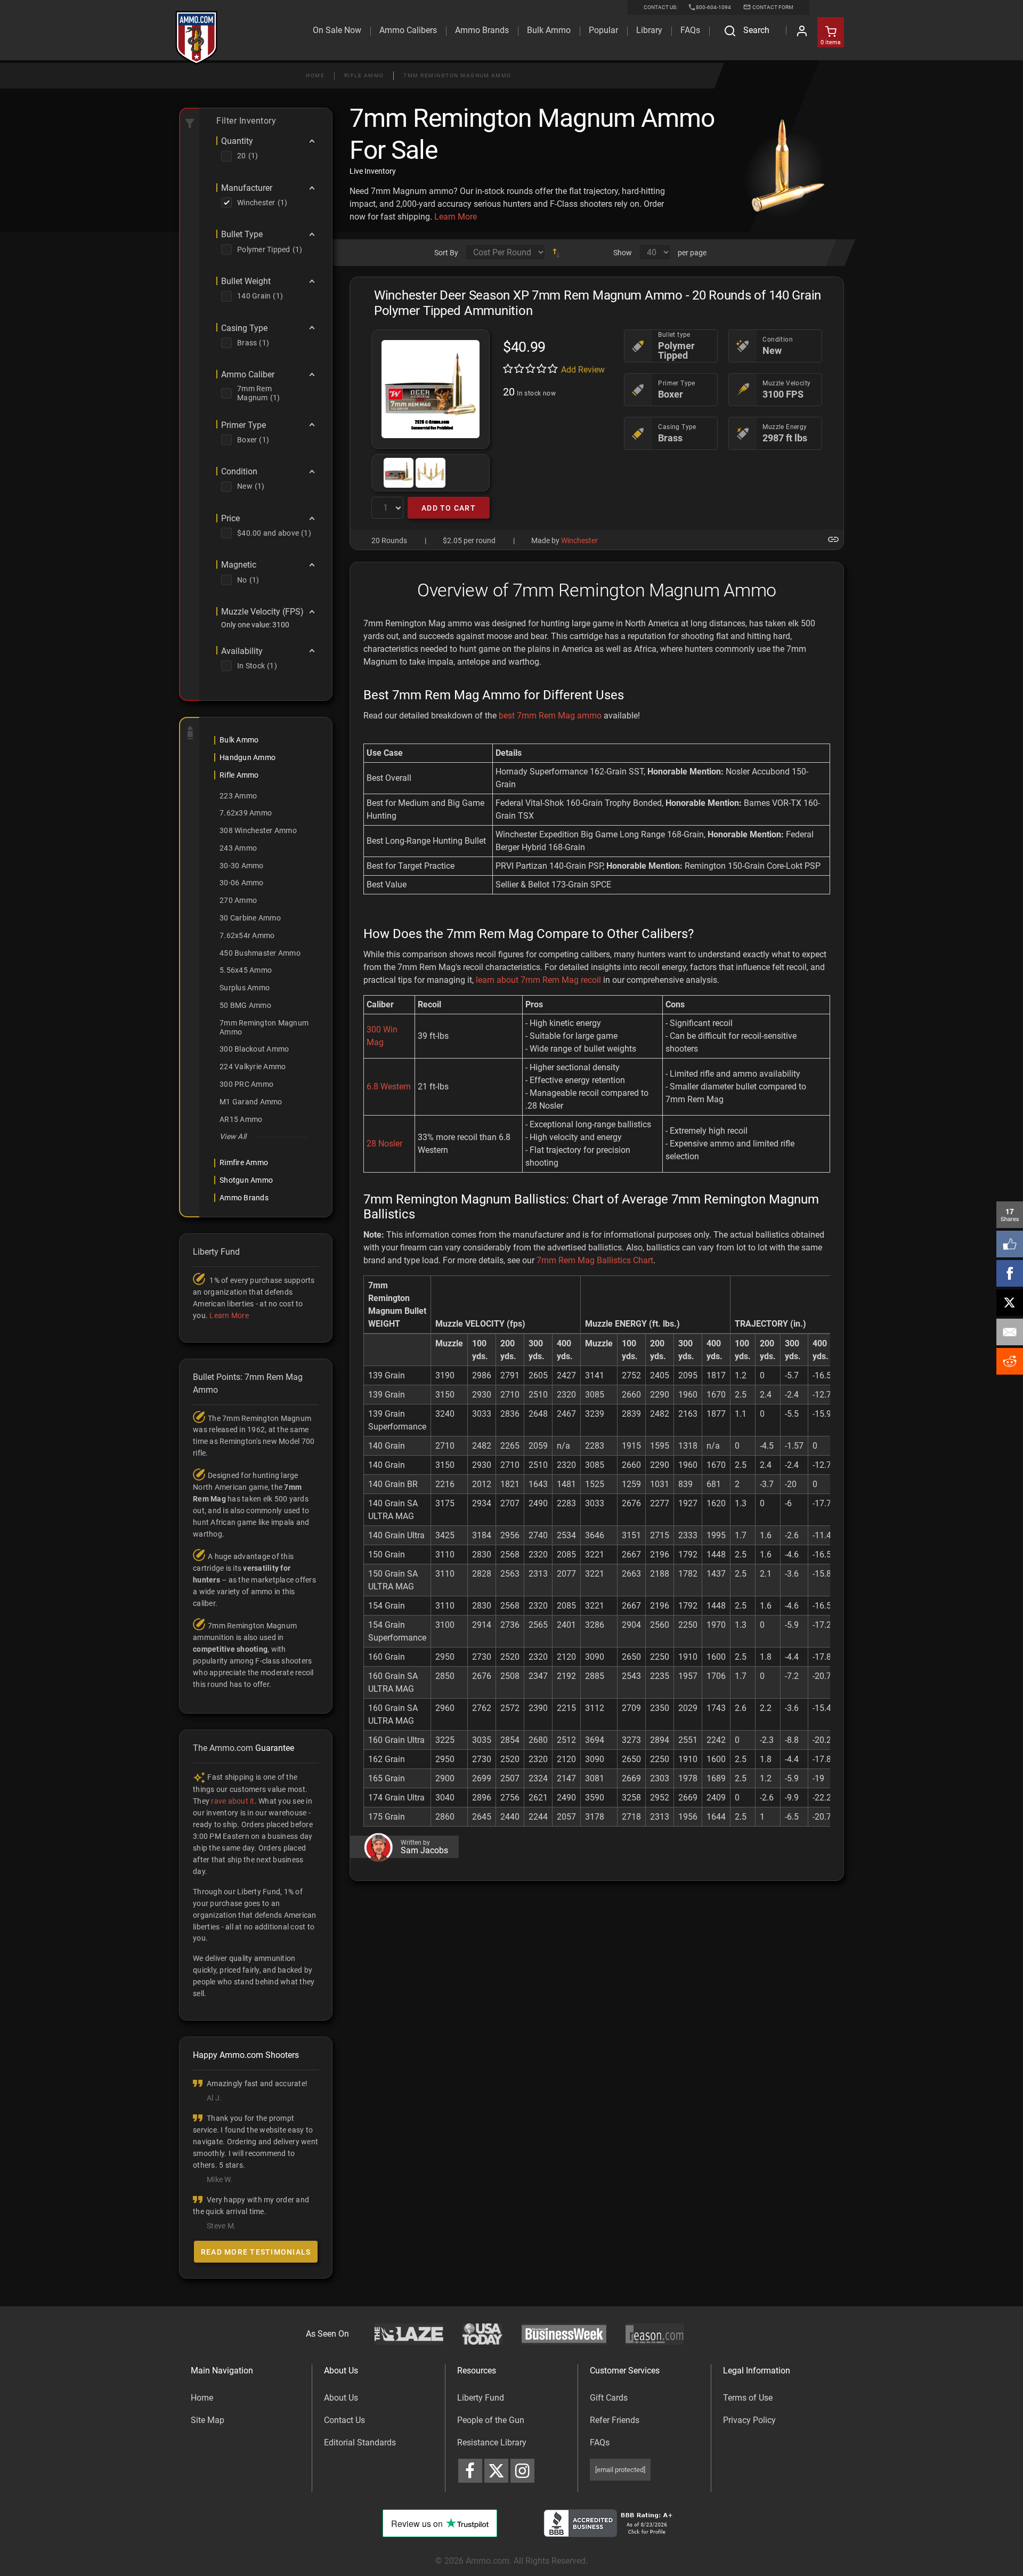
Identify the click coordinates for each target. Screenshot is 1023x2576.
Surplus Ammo (245, 988)
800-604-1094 (713, 7)
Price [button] (230, 519)
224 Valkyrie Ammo (253, 1067)
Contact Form (772, 7)
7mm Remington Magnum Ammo (457, 75)
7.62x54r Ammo (247, 935)
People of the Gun (491, 2420)
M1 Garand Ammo (251, 1102)
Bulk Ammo (549, 30)
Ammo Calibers (408, 30)
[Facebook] (1010, 1273)
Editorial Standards (360, 2442)
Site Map (208, 2420)
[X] (1010, 1303)
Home (315, 75)
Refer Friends (615, 2420)
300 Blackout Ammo (254, 1049)
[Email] (1010, 1332)
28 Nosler (384, 1144)
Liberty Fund (481, 2398)
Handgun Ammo (247, 757)
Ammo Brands (482, 30)
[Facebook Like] (1010, 1244)
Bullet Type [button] (242, 235)
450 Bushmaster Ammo (260, 953)
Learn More (456, 217)
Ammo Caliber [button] (248, 375)
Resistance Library (492, 2442)
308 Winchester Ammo (258, 830)
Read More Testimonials (256, 2252)
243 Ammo (238, 848)
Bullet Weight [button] (246, 281)
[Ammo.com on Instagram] (522, 2471)
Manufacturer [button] (247, 188)
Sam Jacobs (424, 1851)
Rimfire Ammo (244, 1162)
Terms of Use (748, 2398)
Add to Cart (449, 508)
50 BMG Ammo (245, 1005)
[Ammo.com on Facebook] (470, 2471)
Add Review (583, 370)
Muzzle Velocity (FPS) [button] (262, 612)
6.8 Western (389, 1087)
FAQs (600, 2442)
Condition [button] (239, 472)
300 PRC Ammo (246, 1084)
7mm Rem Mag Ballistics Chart (595, 1260)
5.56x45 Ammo (246, 970)
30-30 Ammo (242, 866)
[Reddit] (1010, 1361)
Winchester (579, 540)
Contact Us (344, 2420)
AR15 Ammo (241, 1119)
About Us (341, 2398)
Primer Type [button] (243, 425)
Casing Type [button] (244, 328)
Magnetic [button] (239, 565)
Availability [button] (242, 651)
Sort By (446, 253)
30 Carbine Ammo (250, 918)
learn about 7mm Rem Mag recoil (538, 980)
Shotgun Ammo (246, 1180)
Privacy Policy (749, 2420)
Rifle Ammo (364, 75)
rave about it (233, 1801)
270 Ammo (238, 900)
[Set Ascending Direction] (556, 253)
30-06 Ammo (242, 883)
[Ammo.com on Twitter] (496, 2471)
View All (233, 1136)
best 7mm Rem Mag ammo (550, 716)
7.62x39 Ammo (246, 813)
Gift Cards (609, 2398)
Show (623, 253)
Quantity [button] (237, 141)
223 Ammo (238, 796)
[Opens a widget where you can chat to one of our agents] (64, 2557)
